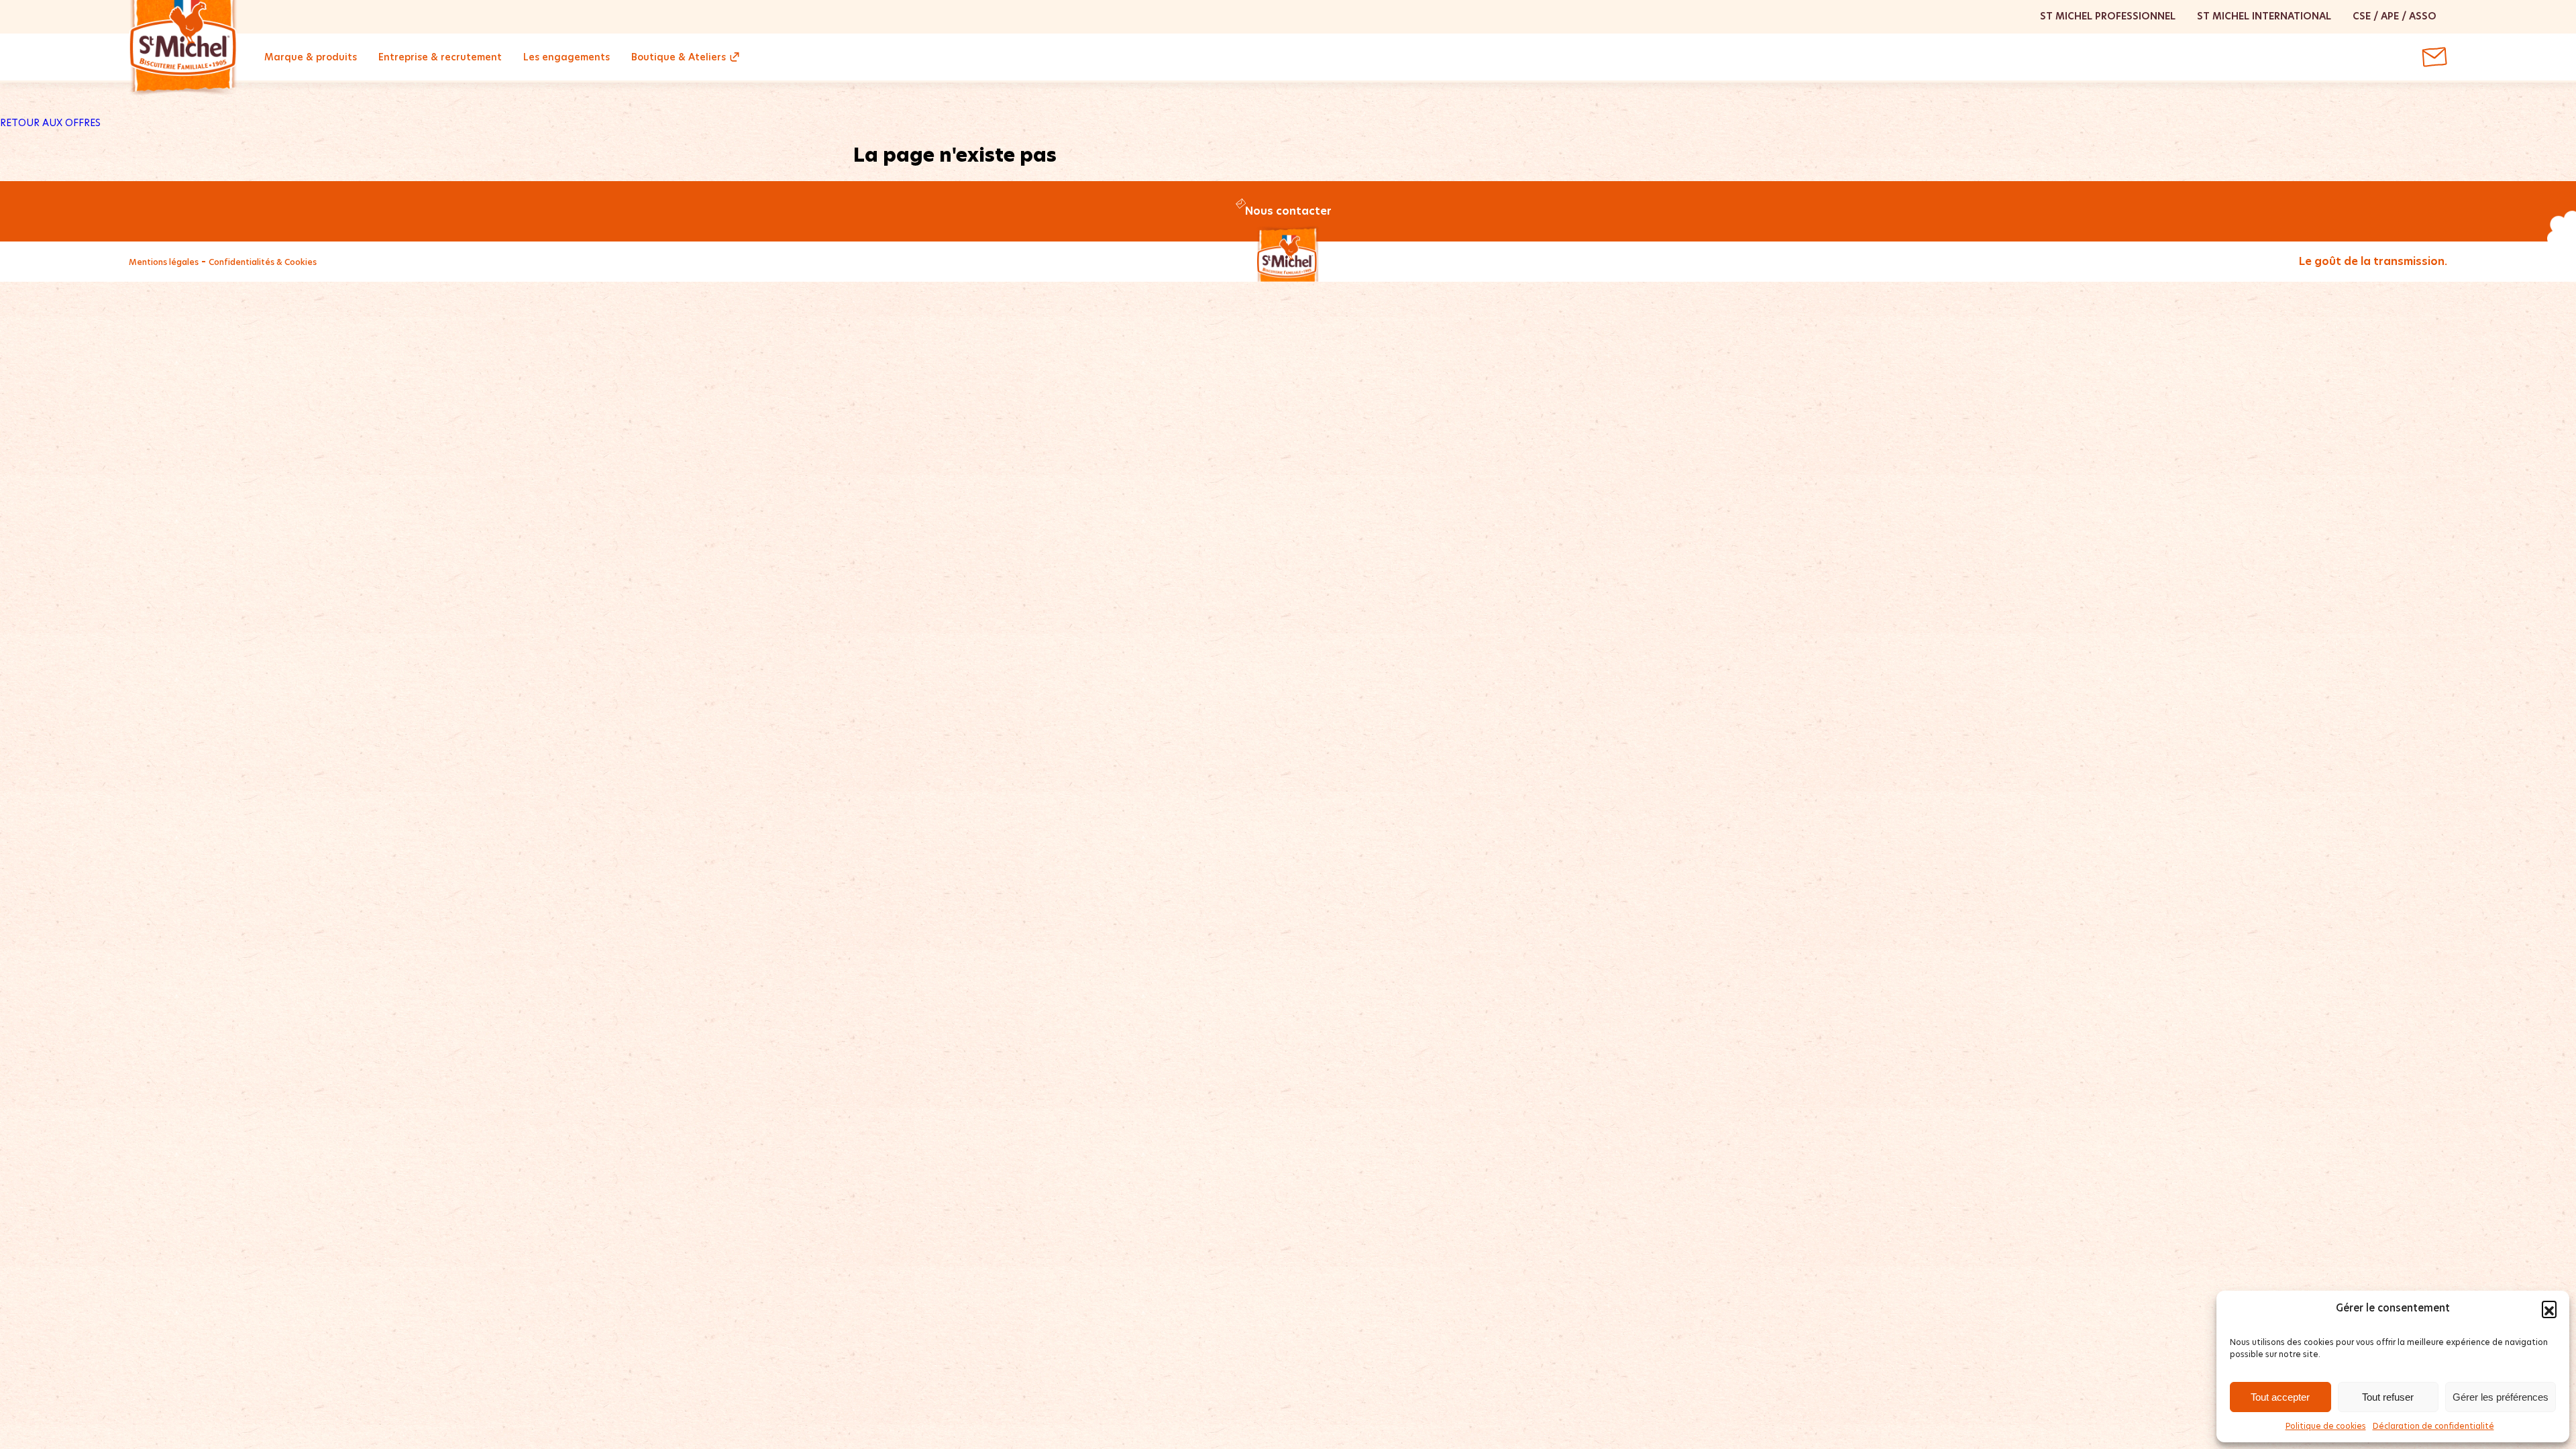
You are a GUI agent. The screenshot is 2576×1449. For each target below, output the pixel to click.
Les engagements (567, 57)
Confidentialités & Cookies (263, 262)
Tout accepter (2280, 1397)
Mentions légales (164, 262)
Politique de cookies (2326, 1426)
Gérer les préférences (2501, 1397)
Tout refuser (2388, 1397)
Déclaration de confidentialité (2433, 1426)
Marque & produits (311, 57)
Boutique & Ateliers (679, 57)
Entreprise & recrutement (440, 57)
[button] (2549, 1308)
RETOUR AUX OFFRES (50, 123)
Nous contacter (1288, 211)
